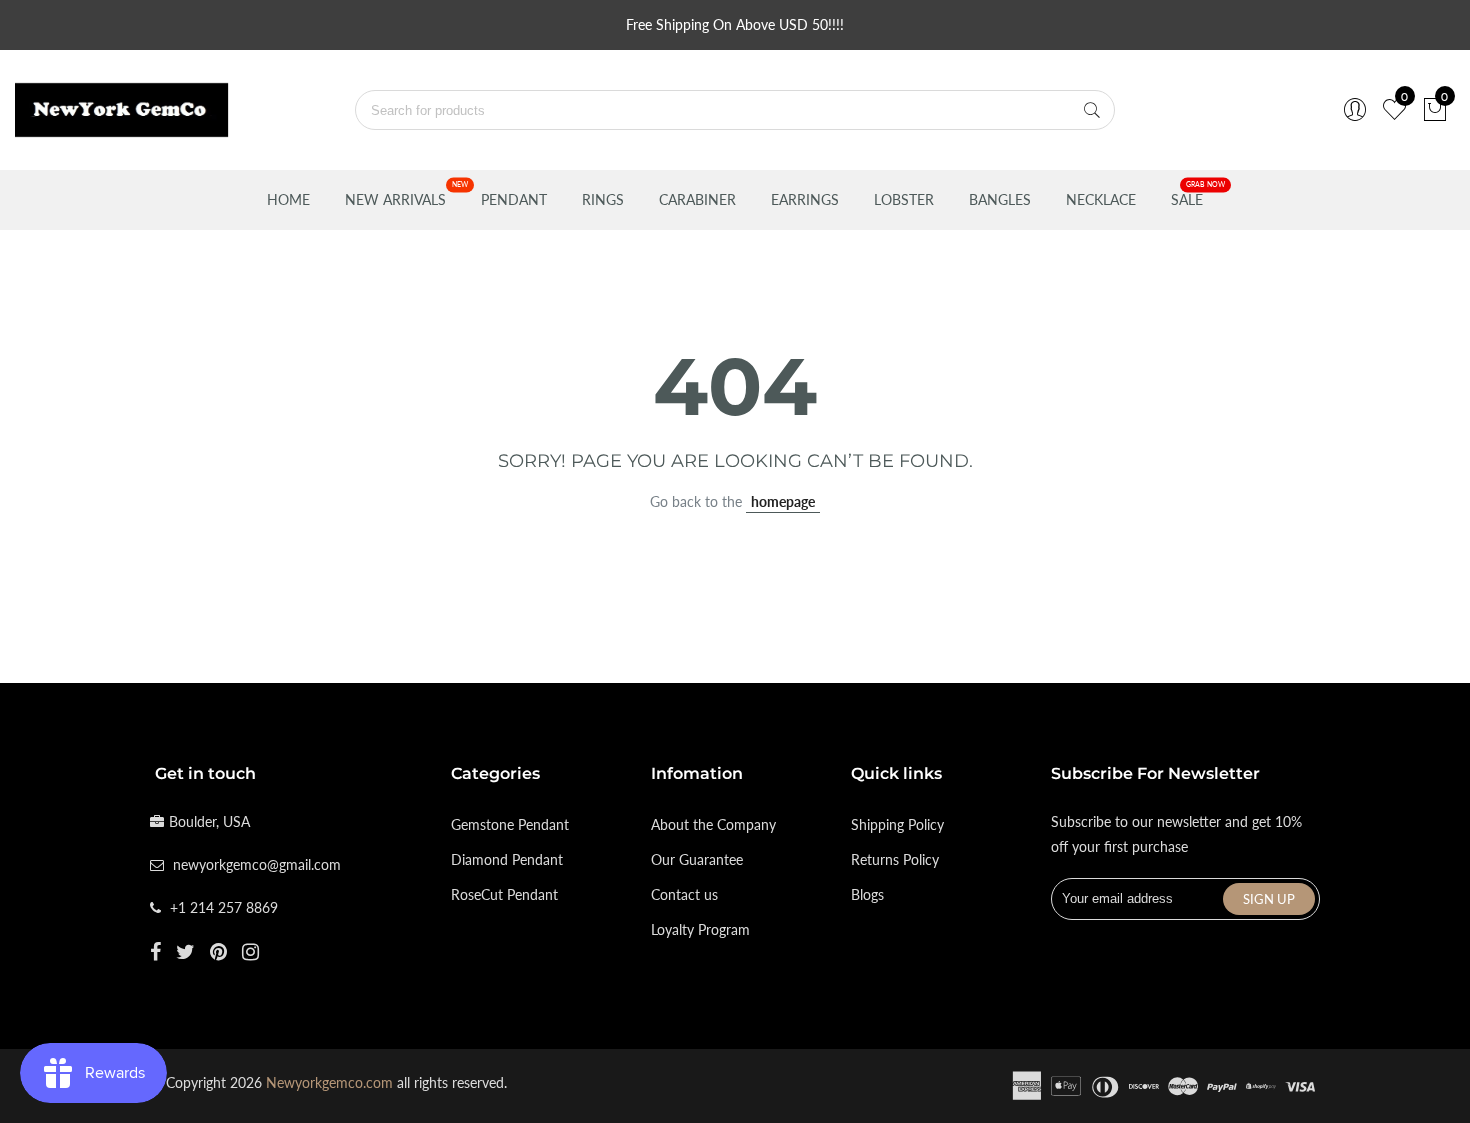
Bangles (1000, 199)
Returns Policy (895, 859)
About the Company (713, 824)
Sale (1187, 199)
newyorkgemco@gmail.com (257, 864)
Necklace (1101, 199)
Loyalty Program (700, 929)
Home (288, 199)
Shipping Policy (897, 824)
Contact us (684, 894)
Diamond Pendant (507, 859)
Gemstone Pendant (510, 824)
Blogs (867, 894)
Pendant (514, 199)
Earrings (805, 199)
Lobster (904, 199)
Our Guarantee (697, 859)
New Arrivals (395, 199)
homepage (783, 501)
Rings (603, 199)
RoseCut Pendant (504, 894)
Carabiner (697, 199)
